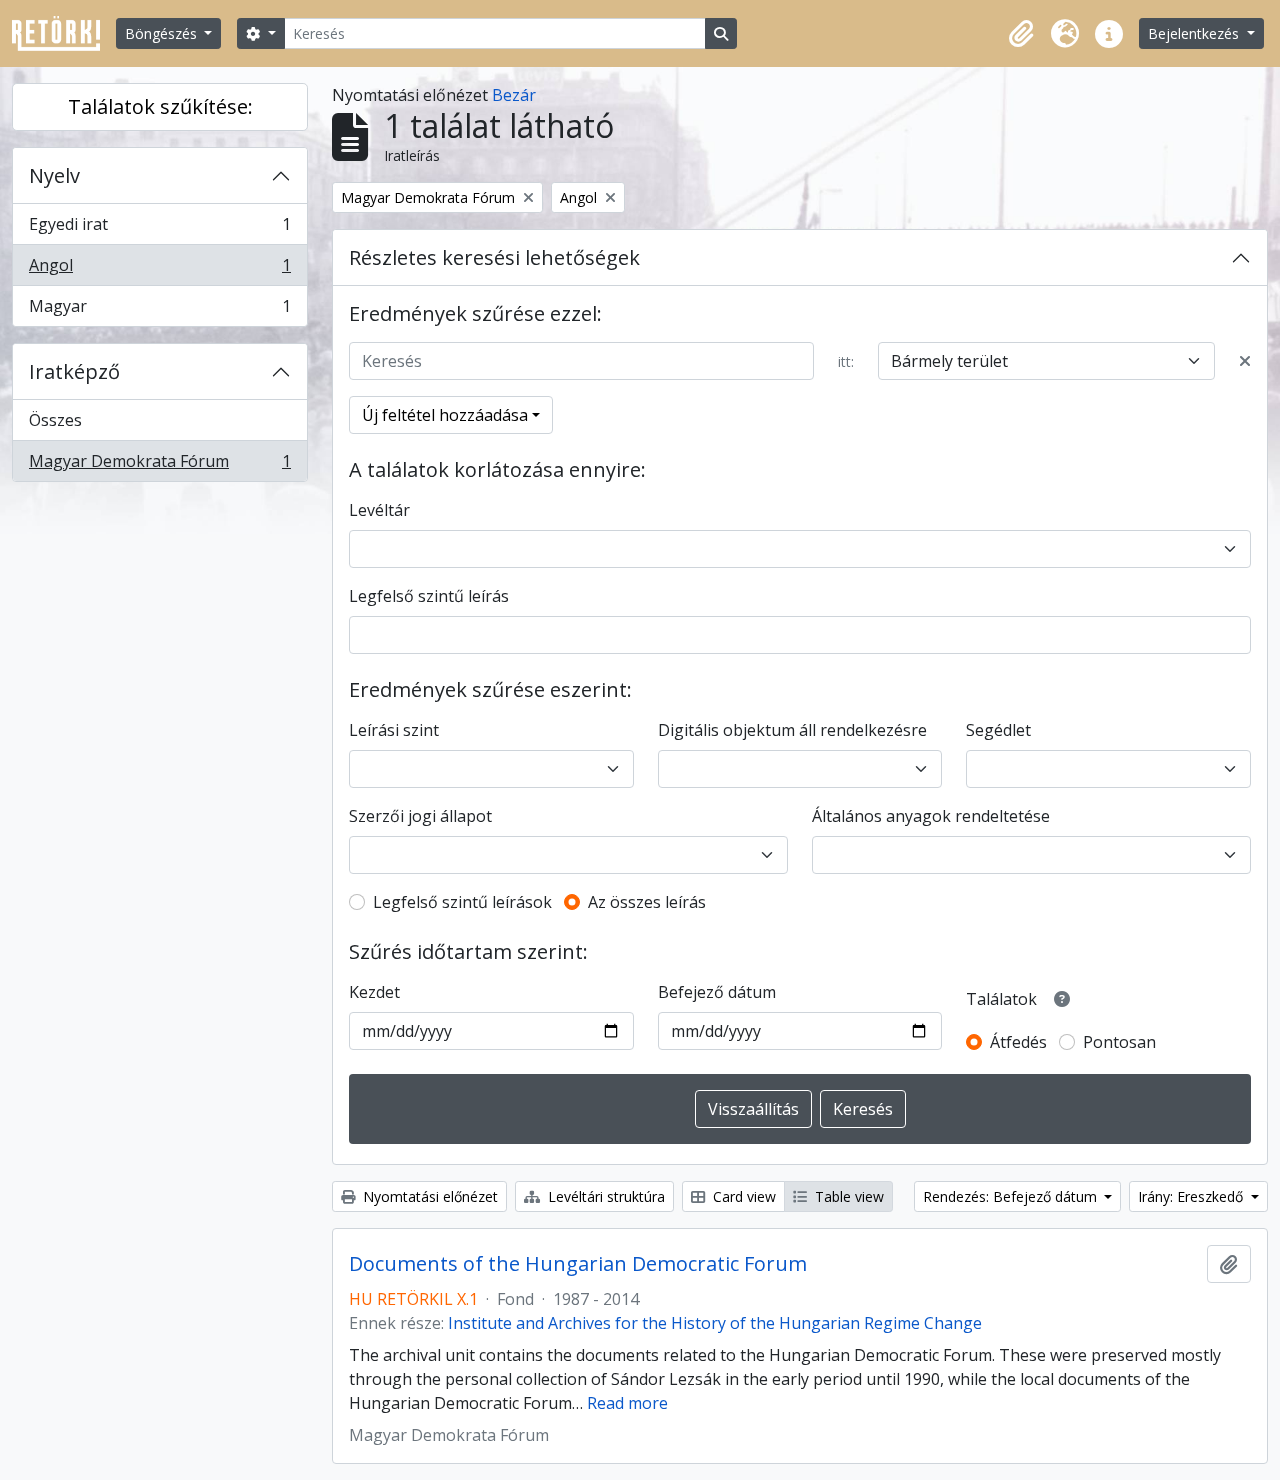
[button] (1021, 34)
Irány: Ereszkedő (1192, 1196)
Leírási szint (394, 730)
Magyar (159, 310)
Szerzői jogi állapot (420, 816)
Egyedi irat (159, 229)
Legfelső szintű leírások (462, 902)
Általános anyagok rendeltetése (931, 816)
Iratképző (74, 371)
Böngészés (163, 33)
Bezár (514, 95)
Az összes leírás (647, 902)
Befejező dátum (717, 992)
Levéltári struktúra (604, 1196)
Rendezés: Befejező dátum (1012, 1196)
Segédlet (998, 730)
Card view (742, 1196)
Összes (55, 420)
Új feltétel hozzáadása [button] (445, 415)
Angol (159, 270)
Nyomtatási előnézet (428, 1196)
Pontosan (1119, 1042)
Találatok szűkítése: (160, 106)
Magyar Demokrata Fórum (159, 465)
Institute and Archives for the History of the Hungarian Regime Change (715, 1323)
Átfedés (1018, 1042)
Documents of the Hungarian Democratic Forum (578, 1264)
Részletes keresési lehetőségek (494, 257)
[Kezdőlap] (64, 33)
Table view (847, 1196)
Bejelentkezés (1195, 33)
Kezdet (374, 992)
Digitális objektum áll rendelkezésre (792, 730)
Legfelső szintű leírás (429, 596)
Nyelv (54, 175)
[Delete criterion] (1245, 361)
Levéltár (379, 510)
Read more (627, 1403)
